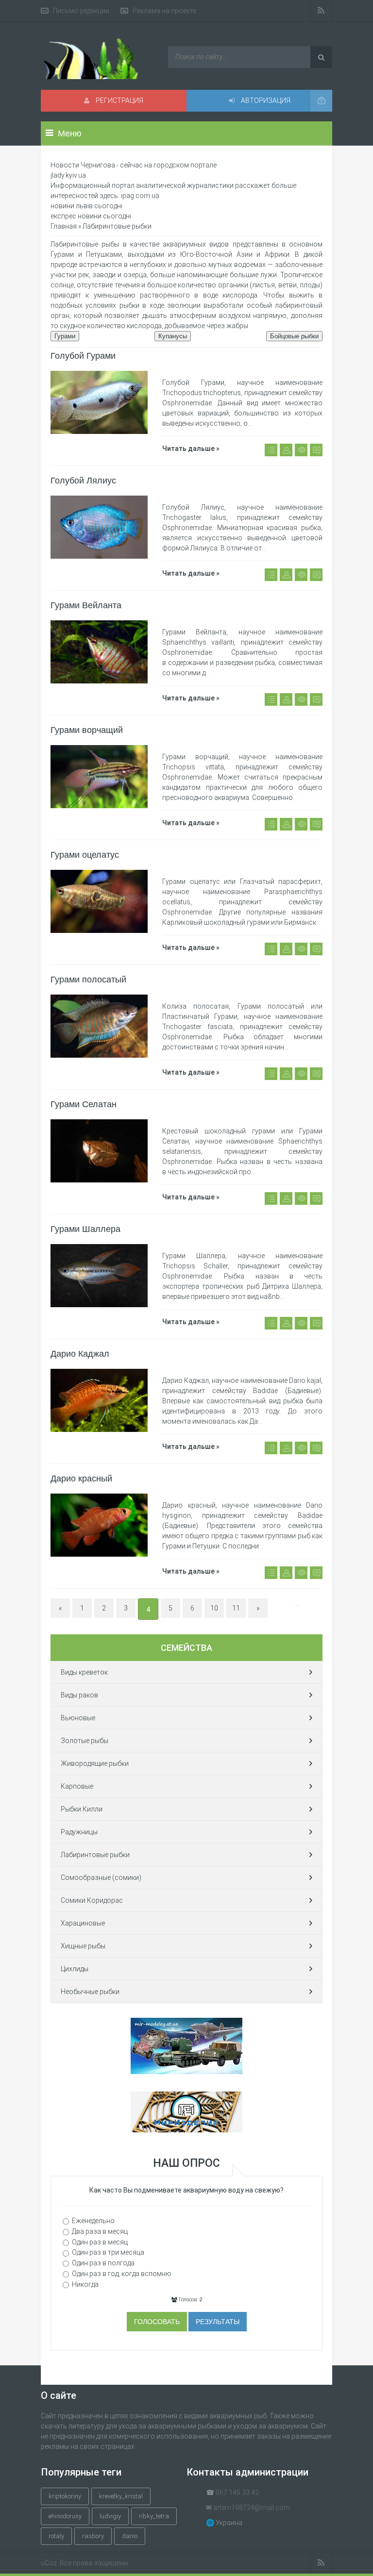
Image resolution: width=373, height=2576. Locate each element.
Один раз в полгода (103, 2263)
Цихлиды (75, 1969)
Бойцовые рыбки (294, 336)
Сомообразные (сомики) (101, 1878)
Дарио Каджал (80, 1354)
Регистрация (119, 100)
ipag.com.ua (140, 196)
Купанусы (173, 336)
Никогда (85, 2284)
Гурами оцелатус (85, 855)
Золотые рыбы (85, 1741)
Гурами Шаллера (85, 1229)
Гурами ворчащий (87, 730)
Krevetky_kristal (121, 2496)
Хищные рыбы (83, 1946)
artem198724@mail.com (252, 2508)
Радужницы (79, 1832)
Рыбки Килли (82, 1809)
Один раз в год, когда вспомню (122, 2274)
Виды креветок (84, 1672)
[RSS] (321, 11)
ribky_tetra (154, 2516)
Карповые (77, 1786)
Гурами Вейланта (86, 605)
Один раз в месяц (100, 2242)
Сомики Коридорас (92, 1900)
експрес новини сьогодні (91, 216)
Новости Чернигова (83, 165)
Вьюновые (78, 1718)
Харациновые (83, 1923)
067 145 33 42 (237, 2493)
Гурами (65, 336)
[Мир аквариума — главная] (100, 58)
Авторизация (265, 100)
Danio (130, 2536)
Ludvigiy (110, 2516)
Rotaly (56, 2536)
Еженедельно (93, 2221)
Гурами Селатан (84, 1104)
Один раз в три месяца (108, 2252)
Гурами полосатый (88, 980)
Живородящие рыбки (95, 1763)
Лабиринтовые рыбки (95, 1855)
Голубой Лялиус (83, 481)
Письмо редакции (81, 11)
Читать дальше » (191, 449)
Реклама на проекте (164, 11)
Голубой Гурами (83, 356)
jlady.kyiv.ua (68, 175)
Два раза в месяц (100, 2231)
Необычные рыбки (90, 1992)
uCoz (49, 2563)
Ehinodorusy (65, 2516)
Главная (64, 226)
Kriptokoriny (65, 2496)
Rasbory (93, 2536)
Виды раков (79, 1695)
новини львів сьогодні (86, 206)
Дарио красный (81, 1479)
